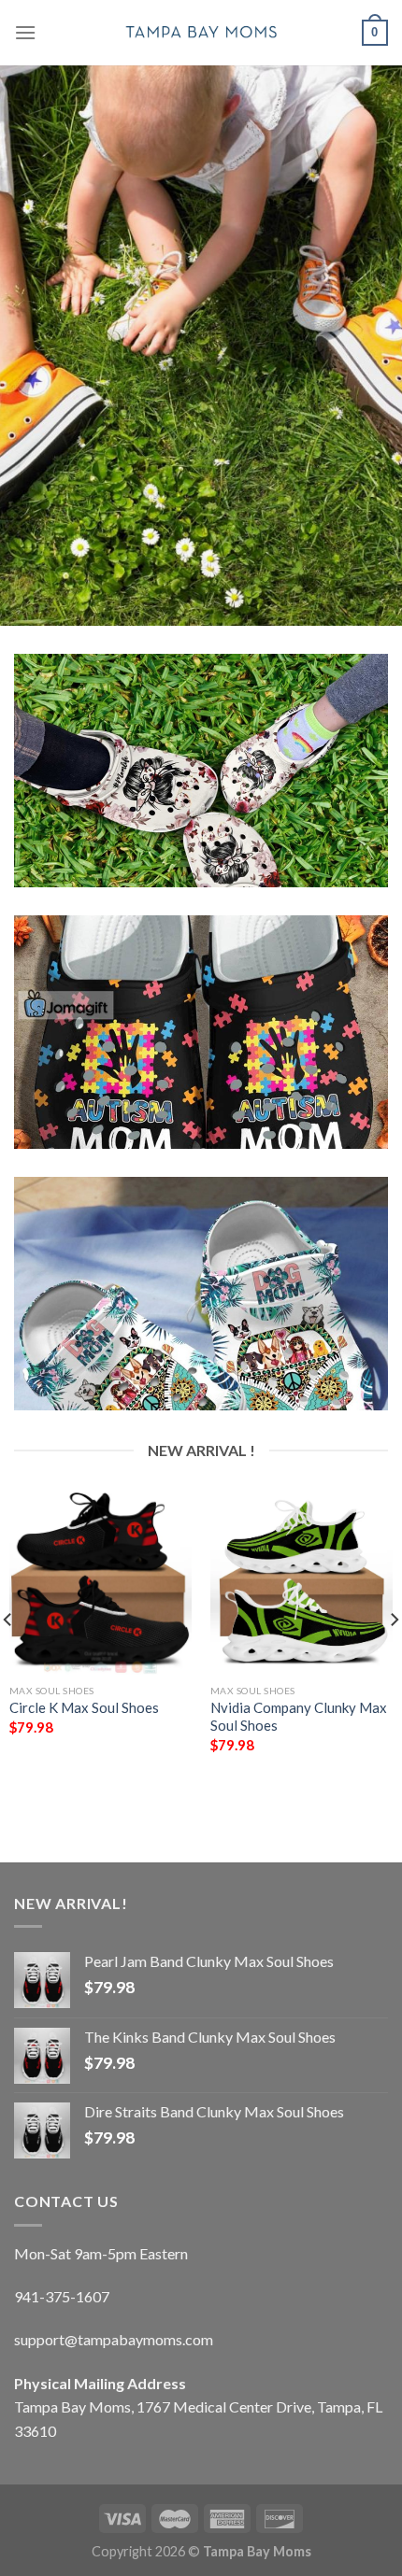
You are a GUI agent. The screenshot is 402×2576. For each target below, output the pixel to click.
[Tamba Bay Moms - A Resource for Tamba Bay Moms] (201, 33)
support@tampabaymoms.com (114, 2339)
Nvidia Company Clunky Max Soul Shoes (299, 1716)
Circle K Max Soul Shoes (84, 1707)
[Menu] (25, 32)
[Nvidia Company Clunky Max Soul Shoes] (301, 1584)
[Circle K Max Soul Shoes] (100, 1584)
